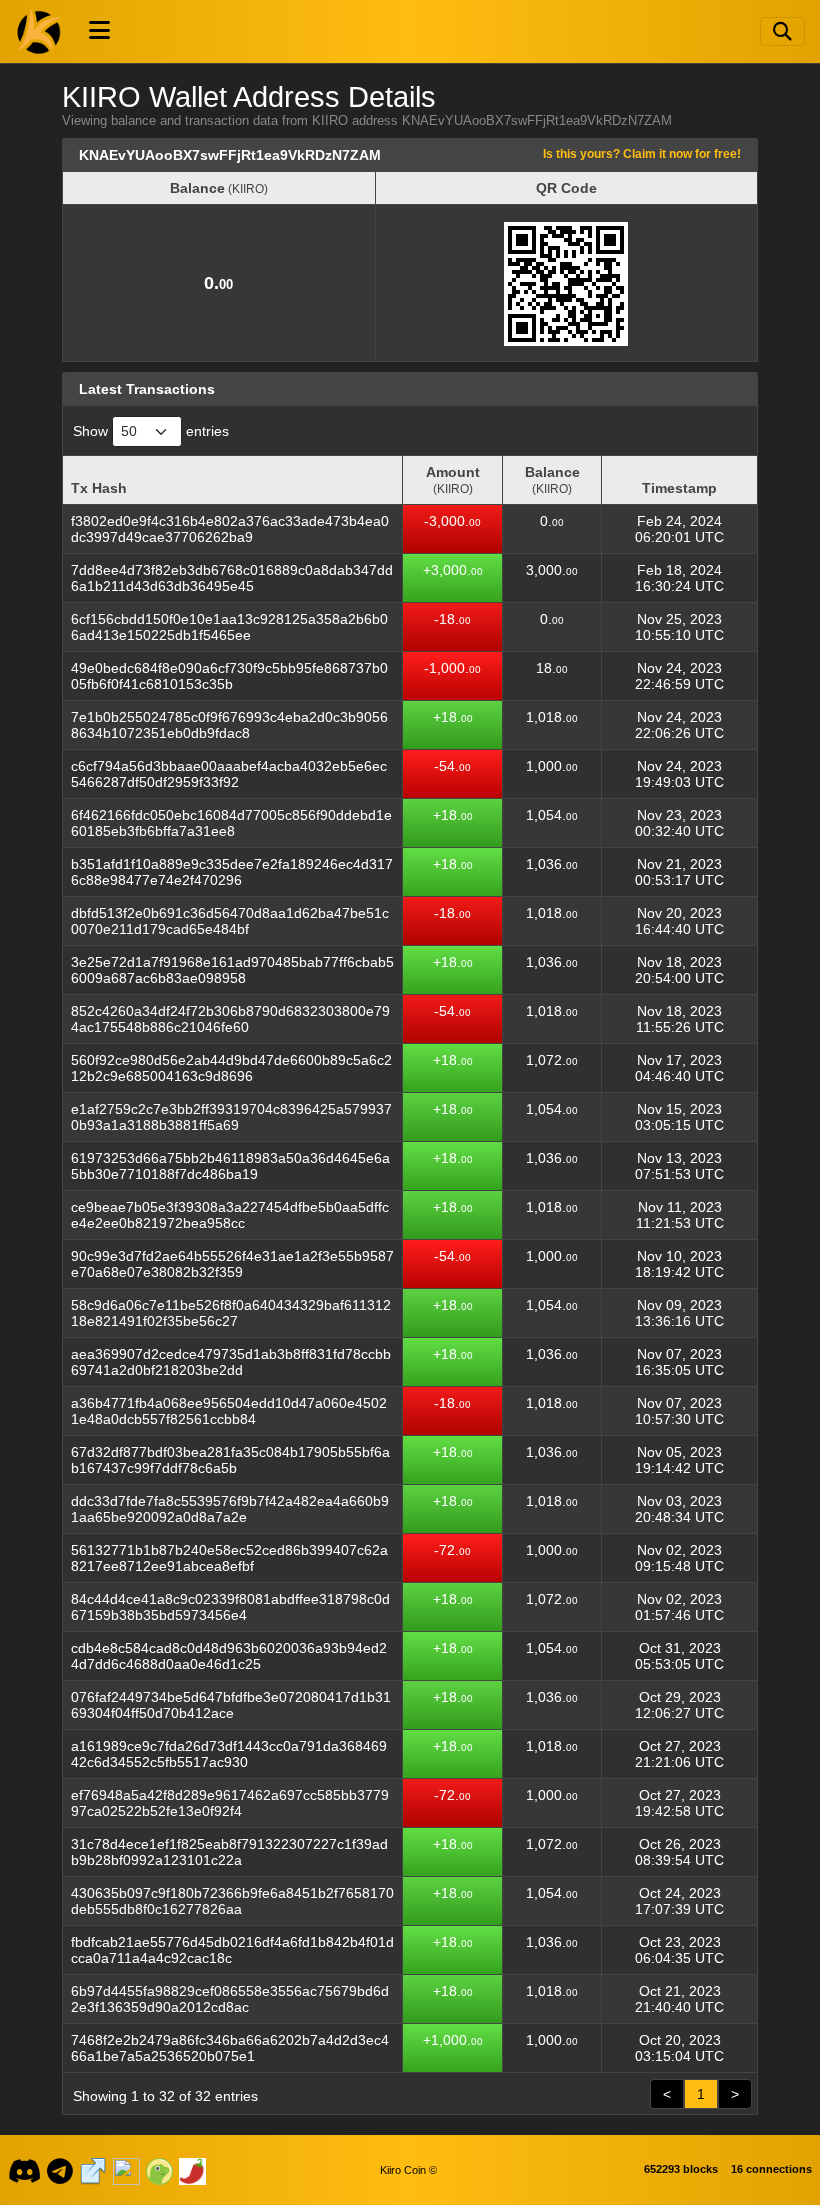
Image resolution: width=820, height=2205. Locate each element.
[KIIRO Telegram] (60, 2170)
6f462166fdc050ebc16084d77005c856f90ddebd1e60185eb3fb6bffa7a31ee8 (231, 823)
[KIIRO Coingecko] (159, 2170)
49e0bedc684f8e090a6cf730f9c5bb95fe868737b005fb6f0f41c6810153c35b (229, 676)
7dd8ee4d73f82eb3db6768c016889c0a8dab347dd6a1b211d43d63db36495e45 (232, 578)
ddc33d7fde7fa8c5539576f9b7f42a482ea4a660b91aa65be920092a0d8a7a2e (230, 1509)
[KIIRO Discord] (24, 2170)
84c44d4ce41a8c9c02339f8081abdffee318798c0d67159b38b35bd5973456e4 (230, 1607)
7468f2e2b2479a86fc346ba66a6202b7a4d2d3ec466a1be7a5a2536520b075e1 (230, 2048)
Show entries (151, 431)
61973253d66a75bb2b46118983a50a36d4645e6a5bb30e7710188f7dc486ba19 (230, 1166)
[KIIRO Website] (93, 2170)
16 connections (771, 2169)
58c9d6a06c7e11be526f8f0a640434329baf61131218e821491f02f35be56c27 (231, 1313)
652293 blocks (681, 2169)
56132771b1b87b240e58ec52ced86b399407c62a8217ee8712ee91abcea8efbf (229, 1558)
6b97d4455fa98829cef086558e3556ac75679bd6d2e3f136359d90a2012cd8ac (230, 1999)
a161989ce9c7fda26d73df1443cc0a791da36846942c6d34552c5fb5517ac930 (229, 1754)
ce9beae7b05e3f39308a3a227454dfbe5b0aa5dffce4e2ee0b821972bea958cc (230, 1215)
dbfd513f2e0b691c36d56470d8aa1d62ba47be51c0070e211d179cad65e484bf (230, 921)
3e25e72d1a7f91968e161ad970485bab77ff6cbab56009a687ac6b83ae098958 (232, 970)
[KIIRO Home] (40, 31)
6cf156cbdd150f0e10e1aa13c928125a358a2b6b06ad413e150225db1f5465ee (229, 627)
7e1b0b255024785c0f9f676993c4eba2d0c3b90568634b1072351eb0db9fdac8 (229, 725)
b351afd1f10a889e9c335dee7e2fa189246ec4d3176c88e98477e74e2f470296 (232, 872)
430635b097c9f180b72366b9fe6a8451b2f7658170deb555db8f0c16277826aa (232, 1901)
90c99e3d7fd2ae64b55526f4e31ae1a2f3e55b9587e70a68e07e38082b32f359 (232, 1264)
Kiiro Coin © (408, 2170)
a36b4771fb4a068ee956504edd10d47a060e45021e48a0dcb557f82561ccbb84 (229, 1411)
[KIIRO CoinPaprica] (192, 2170)
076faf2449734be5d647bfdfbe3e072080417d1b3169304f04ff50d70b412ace (231, 1705)
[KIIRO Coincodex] (126, 2170)
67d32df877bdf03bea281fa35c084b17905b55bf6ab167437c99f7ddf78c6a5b (230, 1460)
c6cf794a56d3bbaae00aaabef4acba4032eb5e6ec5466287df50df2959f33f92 (229, 774)
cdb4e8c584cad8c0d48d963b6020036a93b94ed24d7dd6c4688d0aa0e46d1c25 (229, 1656)
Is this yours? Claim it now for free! (642, 153)
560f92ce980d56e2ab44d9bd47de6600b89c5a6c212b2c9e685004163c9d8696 (231, 1068)
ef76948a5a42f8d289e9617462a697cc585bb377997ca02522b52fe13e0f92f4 (230, 1803)
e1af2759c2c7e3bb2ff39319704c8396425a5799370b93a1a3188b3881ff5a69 (231, 1117)
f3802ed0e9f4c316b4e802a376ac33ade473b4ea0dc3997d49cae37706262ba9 (230, 529)
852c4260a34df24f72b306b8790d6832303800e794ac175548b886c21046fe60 (230, 1019)
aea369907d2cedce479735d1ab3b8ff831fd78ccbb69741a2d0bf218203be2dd (231, 1362)
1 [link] (701, 2094)
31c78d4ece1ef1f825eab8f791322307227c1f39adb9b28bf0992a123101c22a (229, 1852)
